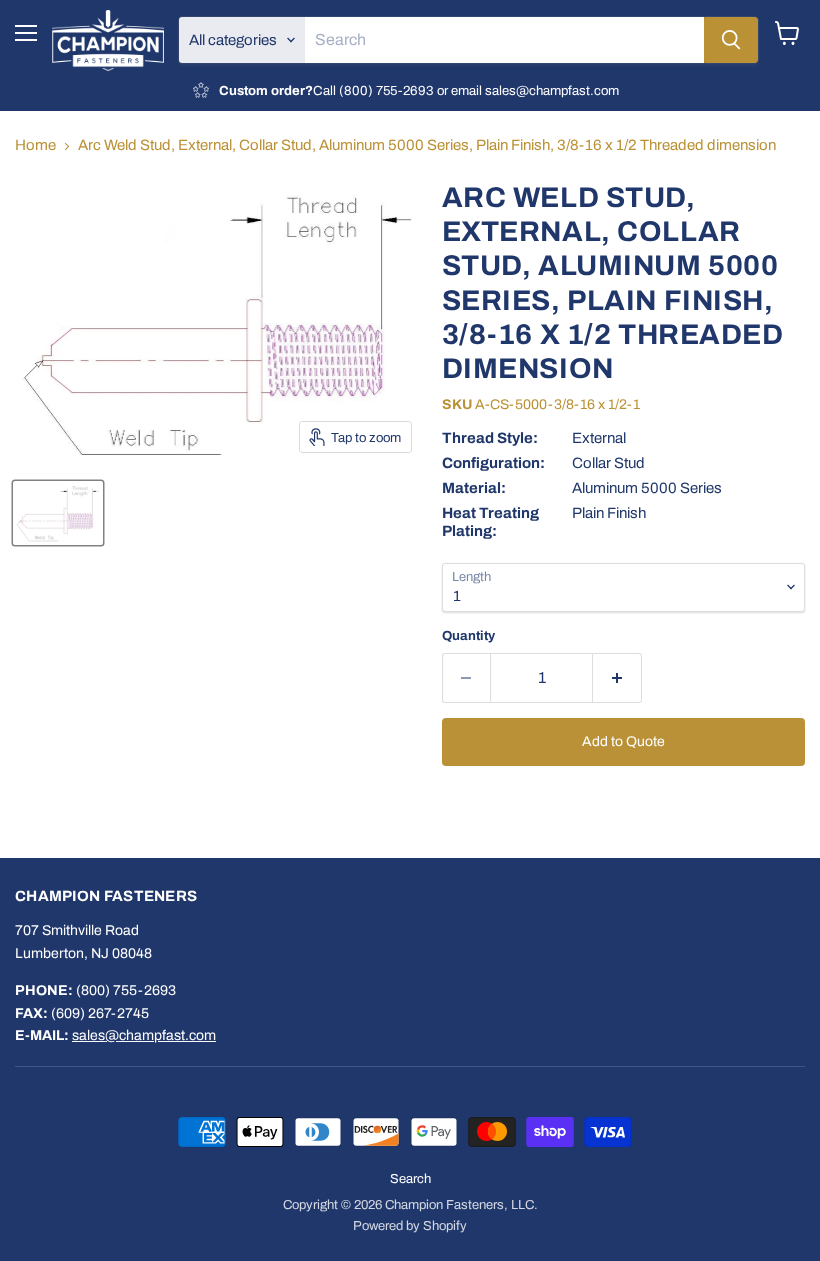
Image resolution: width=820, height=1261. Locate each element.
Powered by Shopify (410, 1226)
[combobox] (504, 40)
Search (410, 1179)
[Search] (731, 40)
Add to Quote (623, 741)
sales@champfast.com (144, 1035)
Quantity (468, 635)
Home (35, 145)
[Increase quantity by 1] (617, 678)
